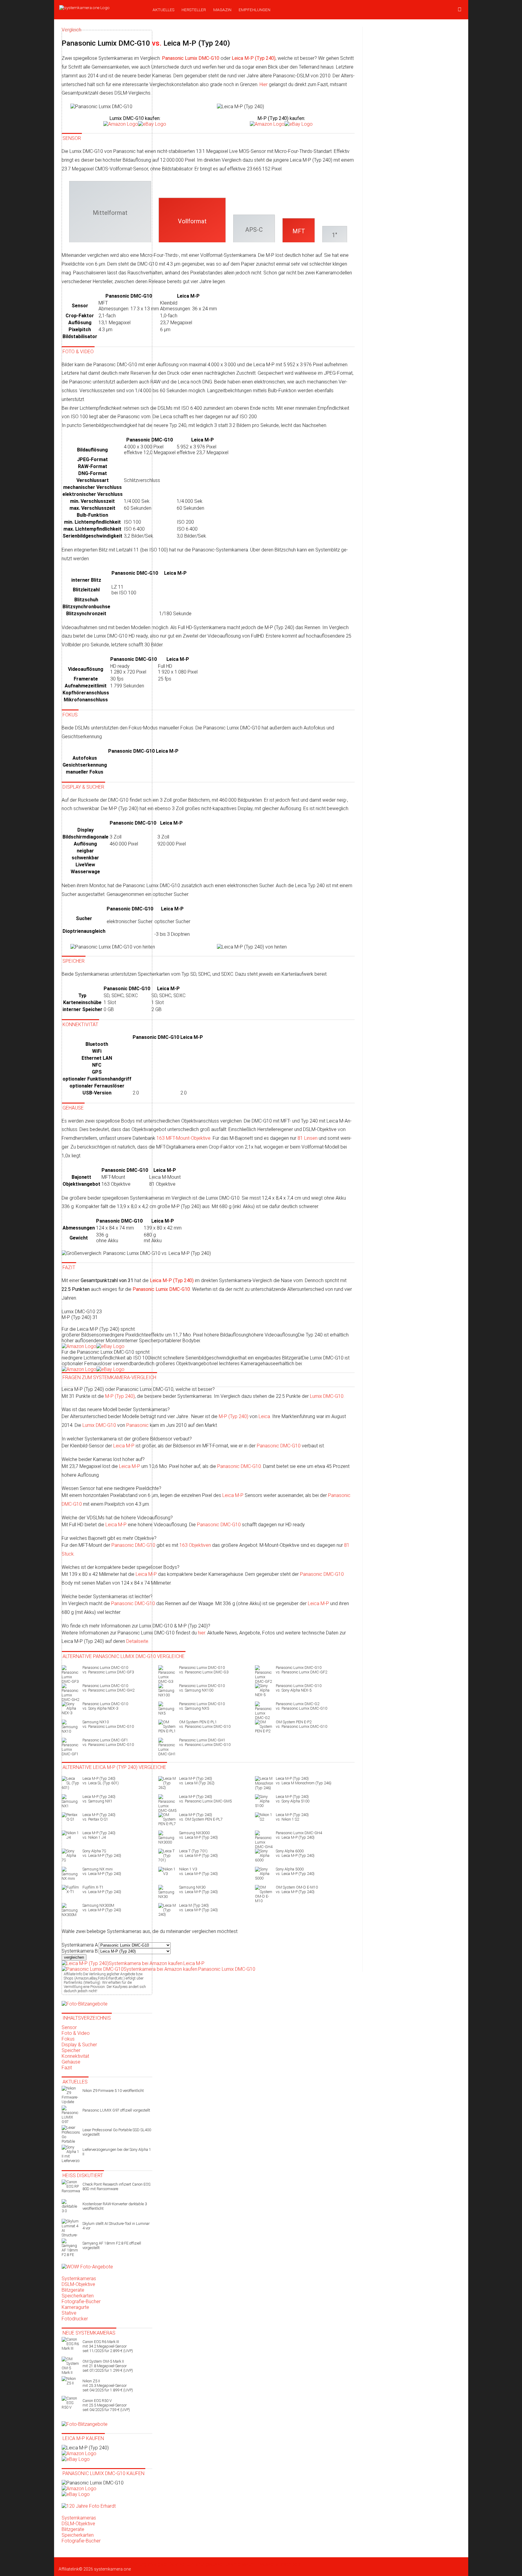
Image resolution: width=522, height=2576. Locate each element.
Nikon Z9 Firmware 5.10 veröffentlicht (113, 2091)
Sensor (69, 2027)
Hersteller (194, 10)
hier (201, 1633)
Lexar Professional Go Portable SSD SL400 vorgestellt (117, 2132)
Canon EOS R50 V (106, 2405)
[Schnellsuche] (460, 10)
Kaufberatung (111, 2564)
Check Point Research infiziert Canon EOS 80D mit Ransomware (116, 2187)
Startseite (68, 2564)
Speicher (71, 2050)
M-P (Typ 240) (234, 1416)
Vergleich (160, 2564)
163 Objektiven (195, 1545)
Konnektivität (75, 2056)
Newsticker (87, 2564)
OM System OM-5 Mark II (108, 2366)
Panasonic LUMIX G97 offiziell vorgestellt (116, 2110)
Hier (264, 84)
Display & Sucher (79, 2045)
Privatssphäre (268, 2564)
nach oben (292, 2564)
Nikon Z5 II (108, 2385)
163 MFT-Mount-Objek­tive (184, 1138)
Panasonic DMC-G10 (279, 1446)
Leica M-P (233, 1495)
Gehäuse (71, 2062)
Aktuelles (163, 10)
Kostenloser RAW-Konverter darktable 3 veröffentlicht (115, 2206)
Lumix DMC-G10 (327, 1396)
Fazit (67, 2068)
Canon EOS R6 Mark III (108, 2346)
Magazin (222, 10)
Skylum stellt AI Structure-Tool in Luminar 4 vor (116, 2226)
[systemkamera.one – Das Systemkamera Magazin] (101, 8)
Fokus (68, 2039)
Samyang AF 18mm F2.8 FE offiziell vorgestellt (112, 2245)
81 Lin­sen (308, 1138)
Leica (264, 1416)
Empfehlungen (255, 10)
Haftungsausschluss (213, 2564)
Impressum (244, 2564)
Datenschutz (180, 2564)
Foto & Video (76, 2033)
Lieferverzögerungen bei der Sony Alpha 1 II (117, 2152)
